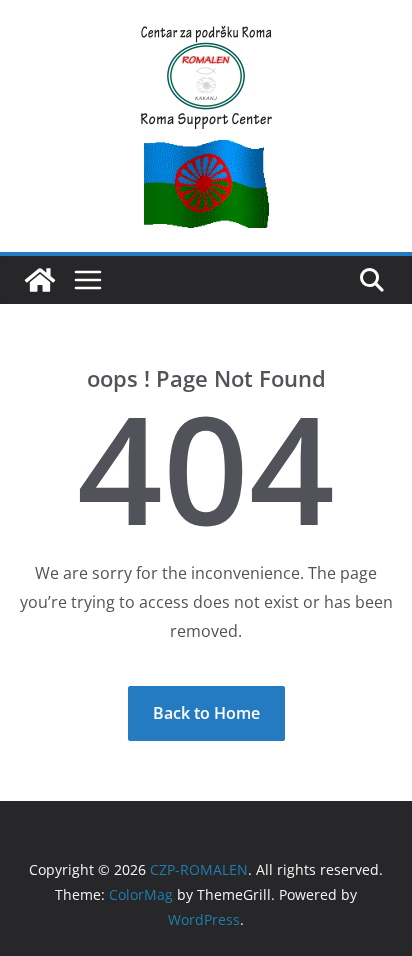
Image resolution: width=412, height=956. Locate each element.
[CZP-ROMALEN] (40, 280)
